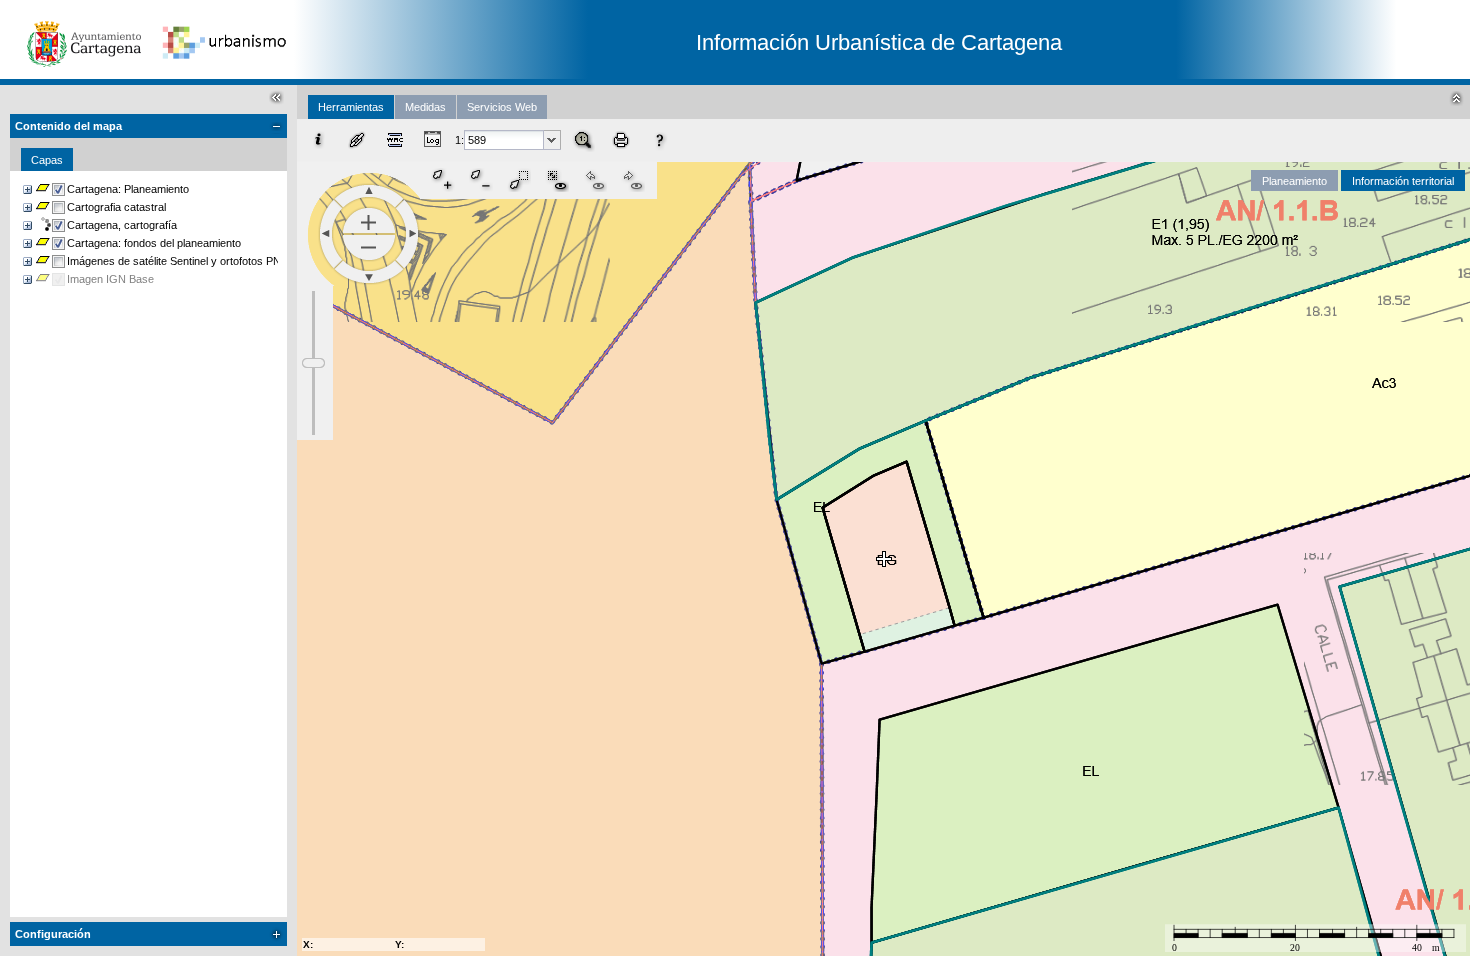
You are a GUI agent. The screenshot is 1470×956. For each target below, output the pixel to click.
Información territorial (1403, 181)
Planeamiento (1294, 181)
